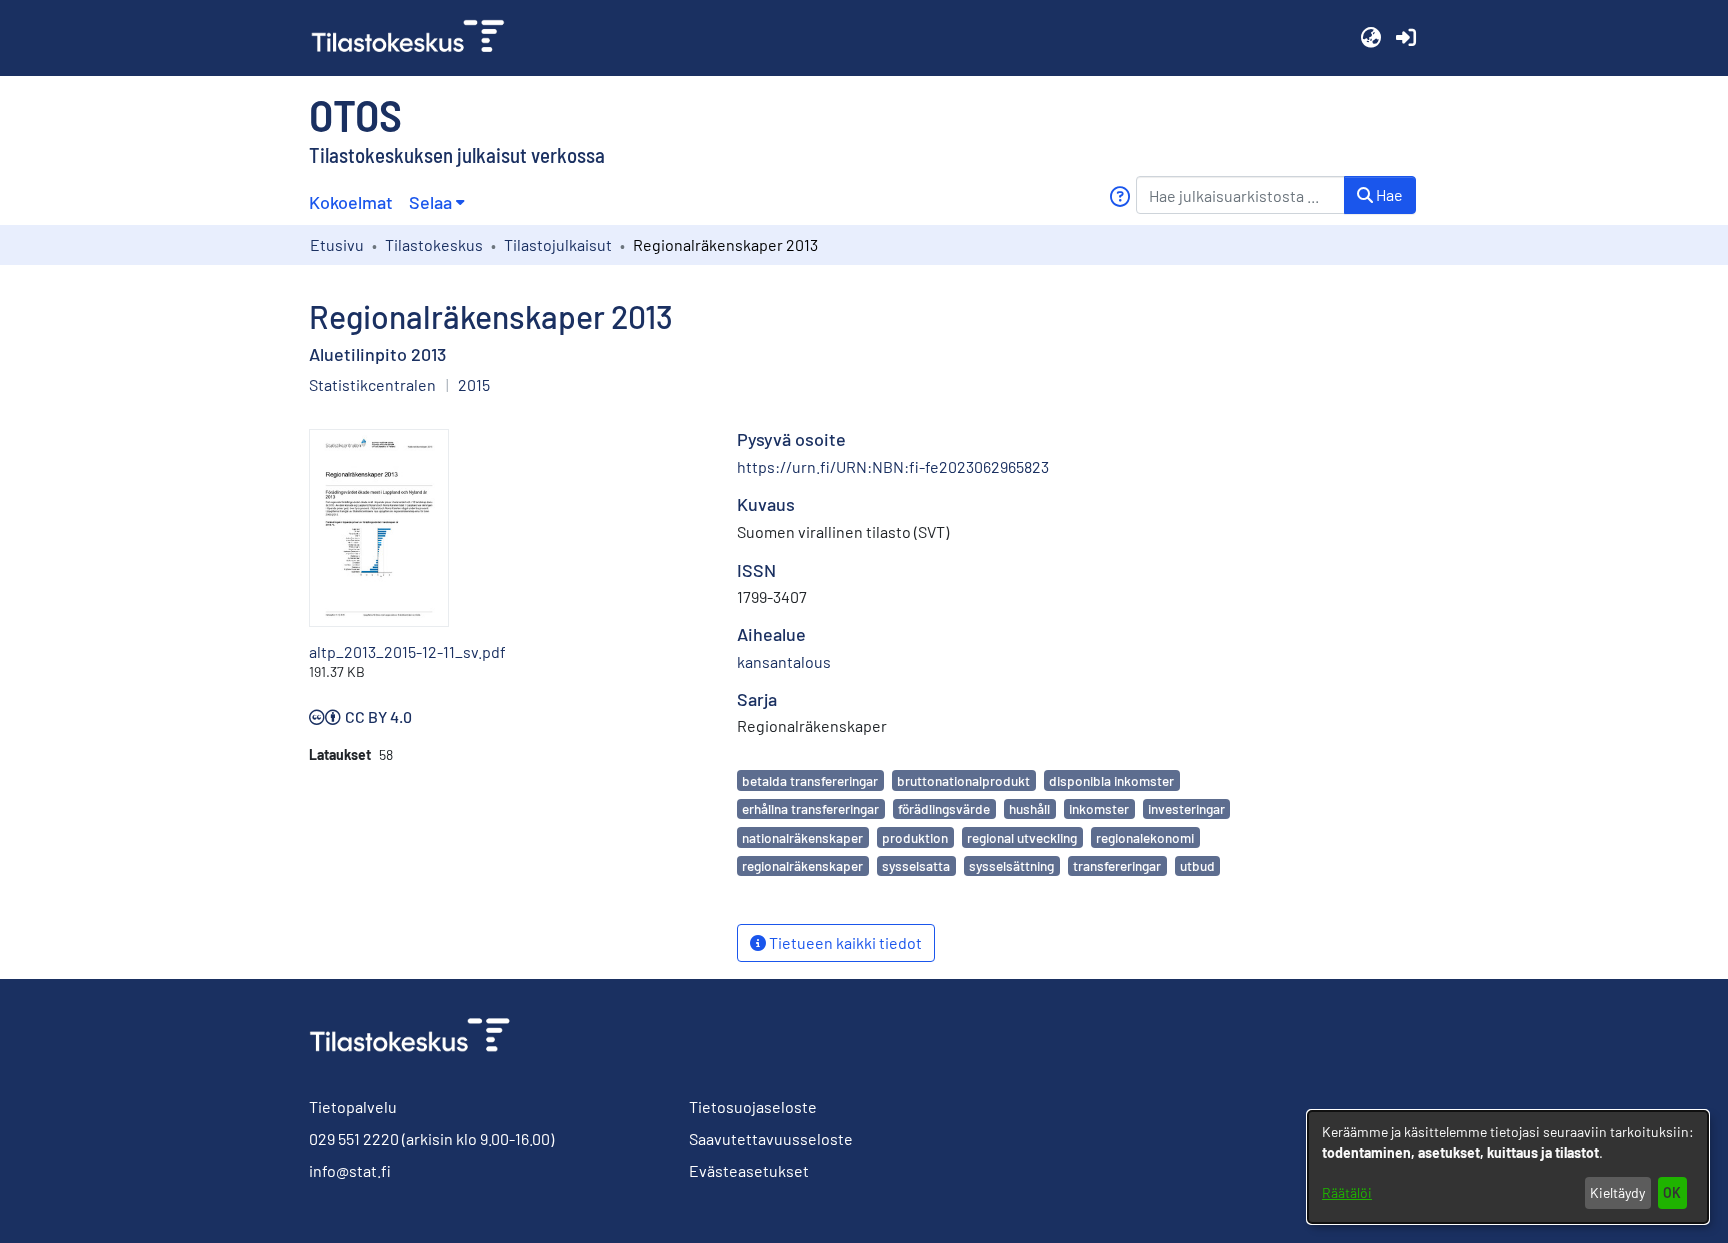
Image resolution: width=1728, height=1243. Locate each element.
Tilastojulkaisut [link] (558, 244)
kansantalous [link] (784, 661)
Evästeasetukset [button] (749, 1170)
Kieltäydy (1617, 1192)
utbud (1197, 865)
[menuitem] (436, 202)
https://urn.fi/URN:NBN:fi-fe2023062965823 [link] (893, 466)
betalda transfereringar (810, 780)
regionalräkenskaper (802, 865)
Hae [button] (1388, 194)
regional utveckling (1022, 837)
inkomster (1099, 808)
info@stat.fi (350, 1170)
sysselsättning (1011, 865)
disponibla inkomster (1111, 780)
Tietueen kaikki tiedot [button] (844, 942)
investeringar (1186, 808)
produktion (915, 837)
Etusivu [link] (337, 244)
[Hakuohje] (1119, 196)
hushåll (1029, 808)
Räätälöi (1347, 1192)
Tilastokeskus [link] (434, 244)
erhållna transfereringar (810, 808)
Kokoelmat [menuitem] (351, 202)
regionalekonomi (1145, 837)
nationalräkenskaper (802, 837)
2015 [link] (474, 384)
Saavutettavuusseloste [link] (771, 1138)
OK (1672, 1192)
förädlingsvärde (944, 808)
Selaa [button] (430, 202)
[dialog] (1508, 1167)
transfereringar (1117, 865)
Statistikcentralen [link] (372, 384)
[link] (416, 38)
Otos (355, 114)
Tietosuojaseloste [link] (753, 1106)
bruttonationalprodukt (963, 780)
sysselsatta (916, 865)
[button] (1370, 38)
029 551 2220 (354, 1138)
